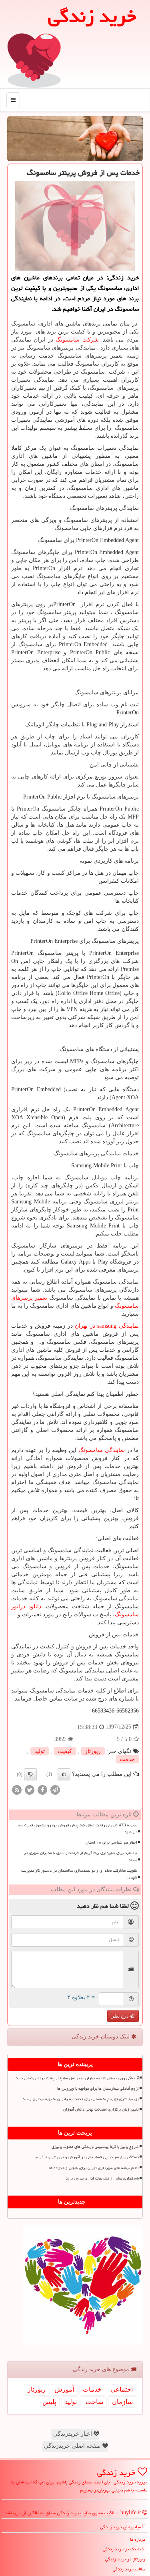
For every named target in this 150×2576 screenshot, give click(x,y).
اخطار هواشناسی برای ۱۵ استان (111, 1842)
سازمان (122, 2402)
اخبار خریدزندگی (73, 2434)
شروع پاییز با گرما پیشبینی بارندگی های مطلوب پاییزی (95, 2147)
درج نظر (121, 2016)
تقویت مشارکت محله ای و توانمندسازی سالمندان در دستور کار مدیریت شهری (79, 1874)
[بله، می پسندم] (64, 1774)
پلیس (49, 2402)
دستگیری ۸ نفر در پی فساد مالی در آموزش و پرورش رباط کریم (87, 2157)
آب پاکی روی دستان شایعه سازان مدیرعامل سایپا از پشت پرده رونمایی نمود (77, 2078)
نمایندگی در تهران (107, 1326)
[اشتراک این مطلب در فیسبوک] (42, 1789)
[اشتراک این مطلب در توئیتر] (30, 1789)
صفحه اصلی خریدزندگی (73, 2446)
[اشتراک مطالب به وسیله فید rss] (17, 1789)
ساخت (94, 2402)
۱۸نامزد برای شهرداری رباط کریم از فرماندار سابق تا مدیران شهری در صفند (81, 1856)
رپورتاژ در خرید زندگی (125, 2559)
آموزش (64, 2389)
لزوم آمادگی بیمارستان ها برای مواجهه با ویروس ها (98, 2089)
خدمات (92, 2389)
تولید (40, 1751)
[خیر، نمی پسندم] (30, 1774)
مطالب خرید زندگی (129, 2569)
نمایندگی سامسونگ (101, 1450)
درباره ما (138, 2539)
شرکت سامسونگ (77, 340)
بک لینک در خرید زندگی (124, 2549)
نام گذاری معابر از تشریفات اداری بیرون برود (102, 2178)
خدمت (127, 1759)
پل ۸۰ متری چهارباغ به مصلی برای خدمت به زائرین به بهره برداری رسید (81, 2099)
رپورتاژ (93, 1751)
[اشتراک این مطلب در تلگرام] (55, 1789)
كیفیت (65, 1751)
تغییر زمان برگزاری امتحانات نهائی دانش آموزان (101, 2109)
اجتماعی (122, 2389)
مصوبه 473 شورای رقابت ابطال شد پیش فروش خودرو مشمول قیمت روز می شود (77, 1829)
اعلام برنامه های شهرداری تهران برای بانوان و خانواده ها (94, 2168)
